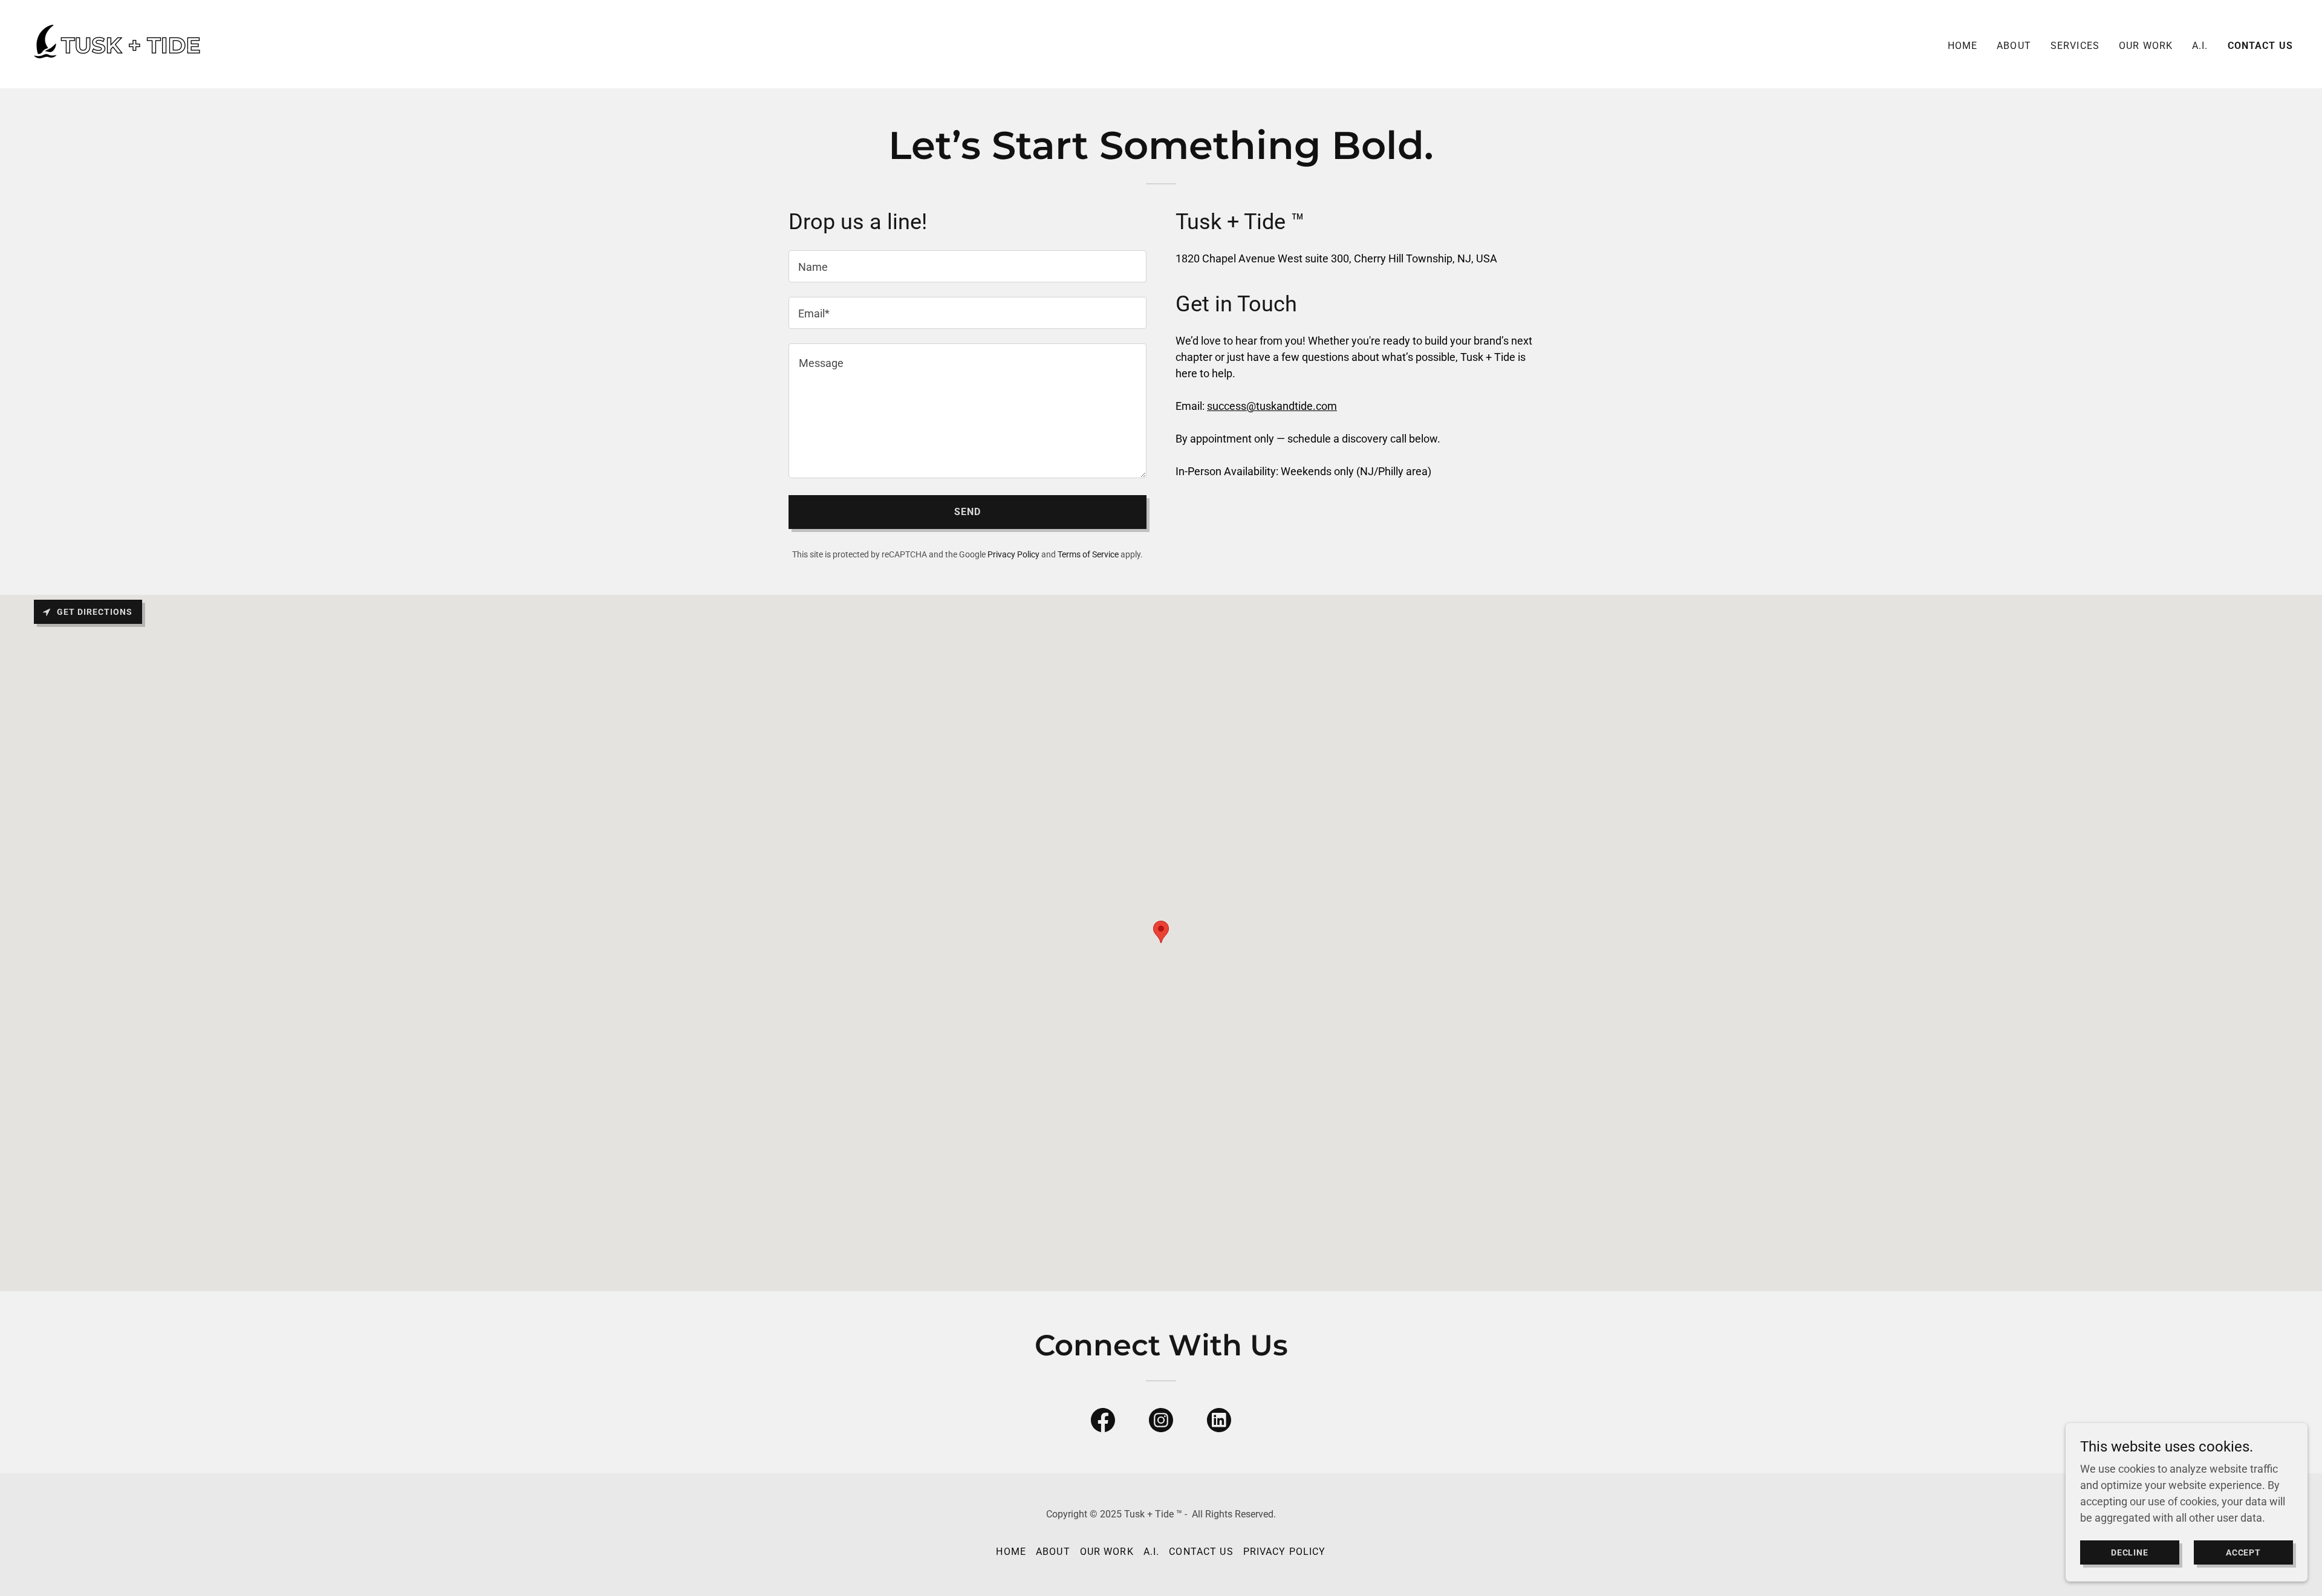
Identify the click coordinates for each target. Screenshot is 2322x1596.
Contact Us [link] (2260, 46)
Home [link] (1963, 46)
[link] (118, 43)
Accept (2244, 1552)
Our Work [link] (2146, 46)
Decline (2130, 1552)
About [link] (2014, 46)
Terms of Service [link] (1088, 554)
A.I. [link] (2200, 46)
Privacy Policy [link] (1013, 554)
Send (968, 512)
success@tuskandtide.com (1272, 406)
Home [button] (1011, 1552)
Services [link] (2075, 46)
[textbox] (968, 266)
